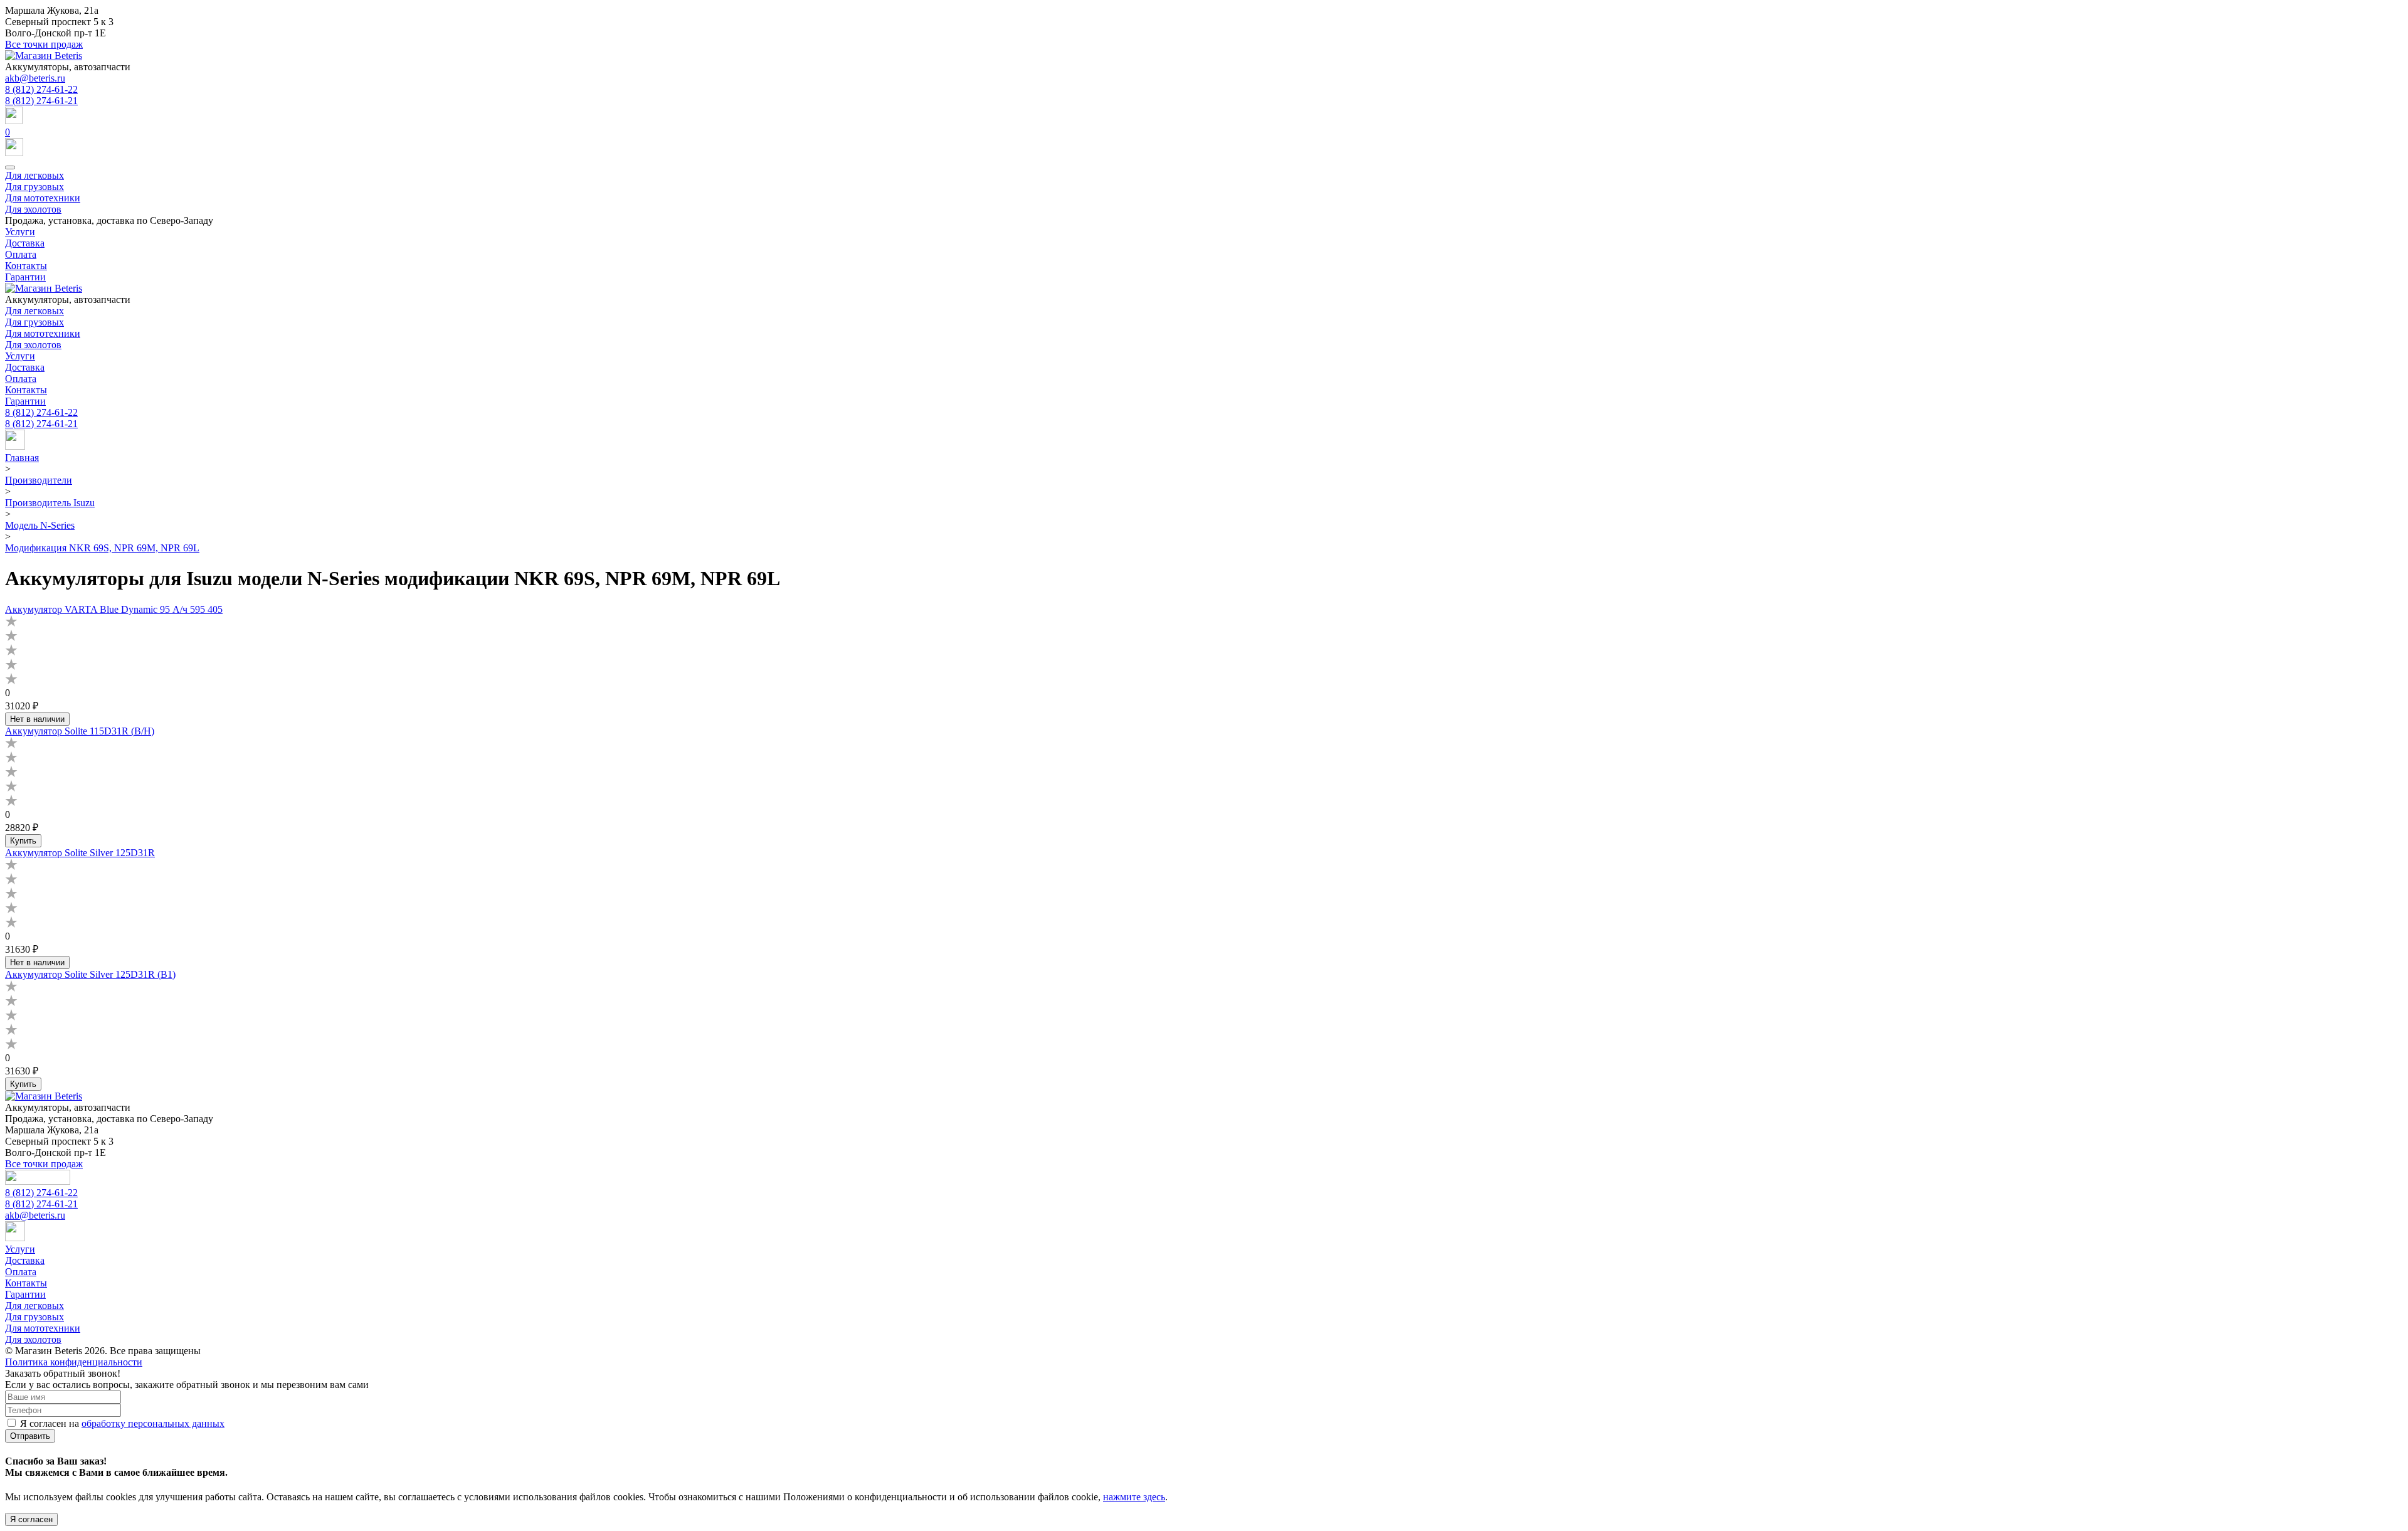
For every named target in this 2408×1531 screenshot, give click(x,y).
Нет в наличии (37, 719)
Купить (23, 841)
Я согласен (31, 1519)
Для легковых (34, 175)
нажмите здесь (1134, 1497)
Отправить (30, 1436)
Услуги (20, 232)
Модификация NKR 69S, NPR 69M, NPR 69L (102, 548)
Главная (22, 458)
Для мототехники (43, 198)
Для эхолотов (33, 209)
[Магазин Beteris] (44, 56)
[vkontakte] (15, 446)
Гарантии (25, 277)
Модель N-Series (40, 525)
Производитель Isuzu (50, 503)
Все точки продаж (44, 44)
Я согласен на (122, 1423)
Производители (39, 480)
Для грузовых (34, 187)
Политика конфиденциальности (74, 1362)
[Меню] (10, 167)
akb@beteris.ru (35, 78)
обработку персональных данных (153, 1423)
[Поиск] (1204, 117)
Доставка (25, 243)
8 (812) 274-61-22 (41, 89)
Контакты (26, 266)
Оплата (21, 254)
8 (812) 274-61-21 (41, 101)
